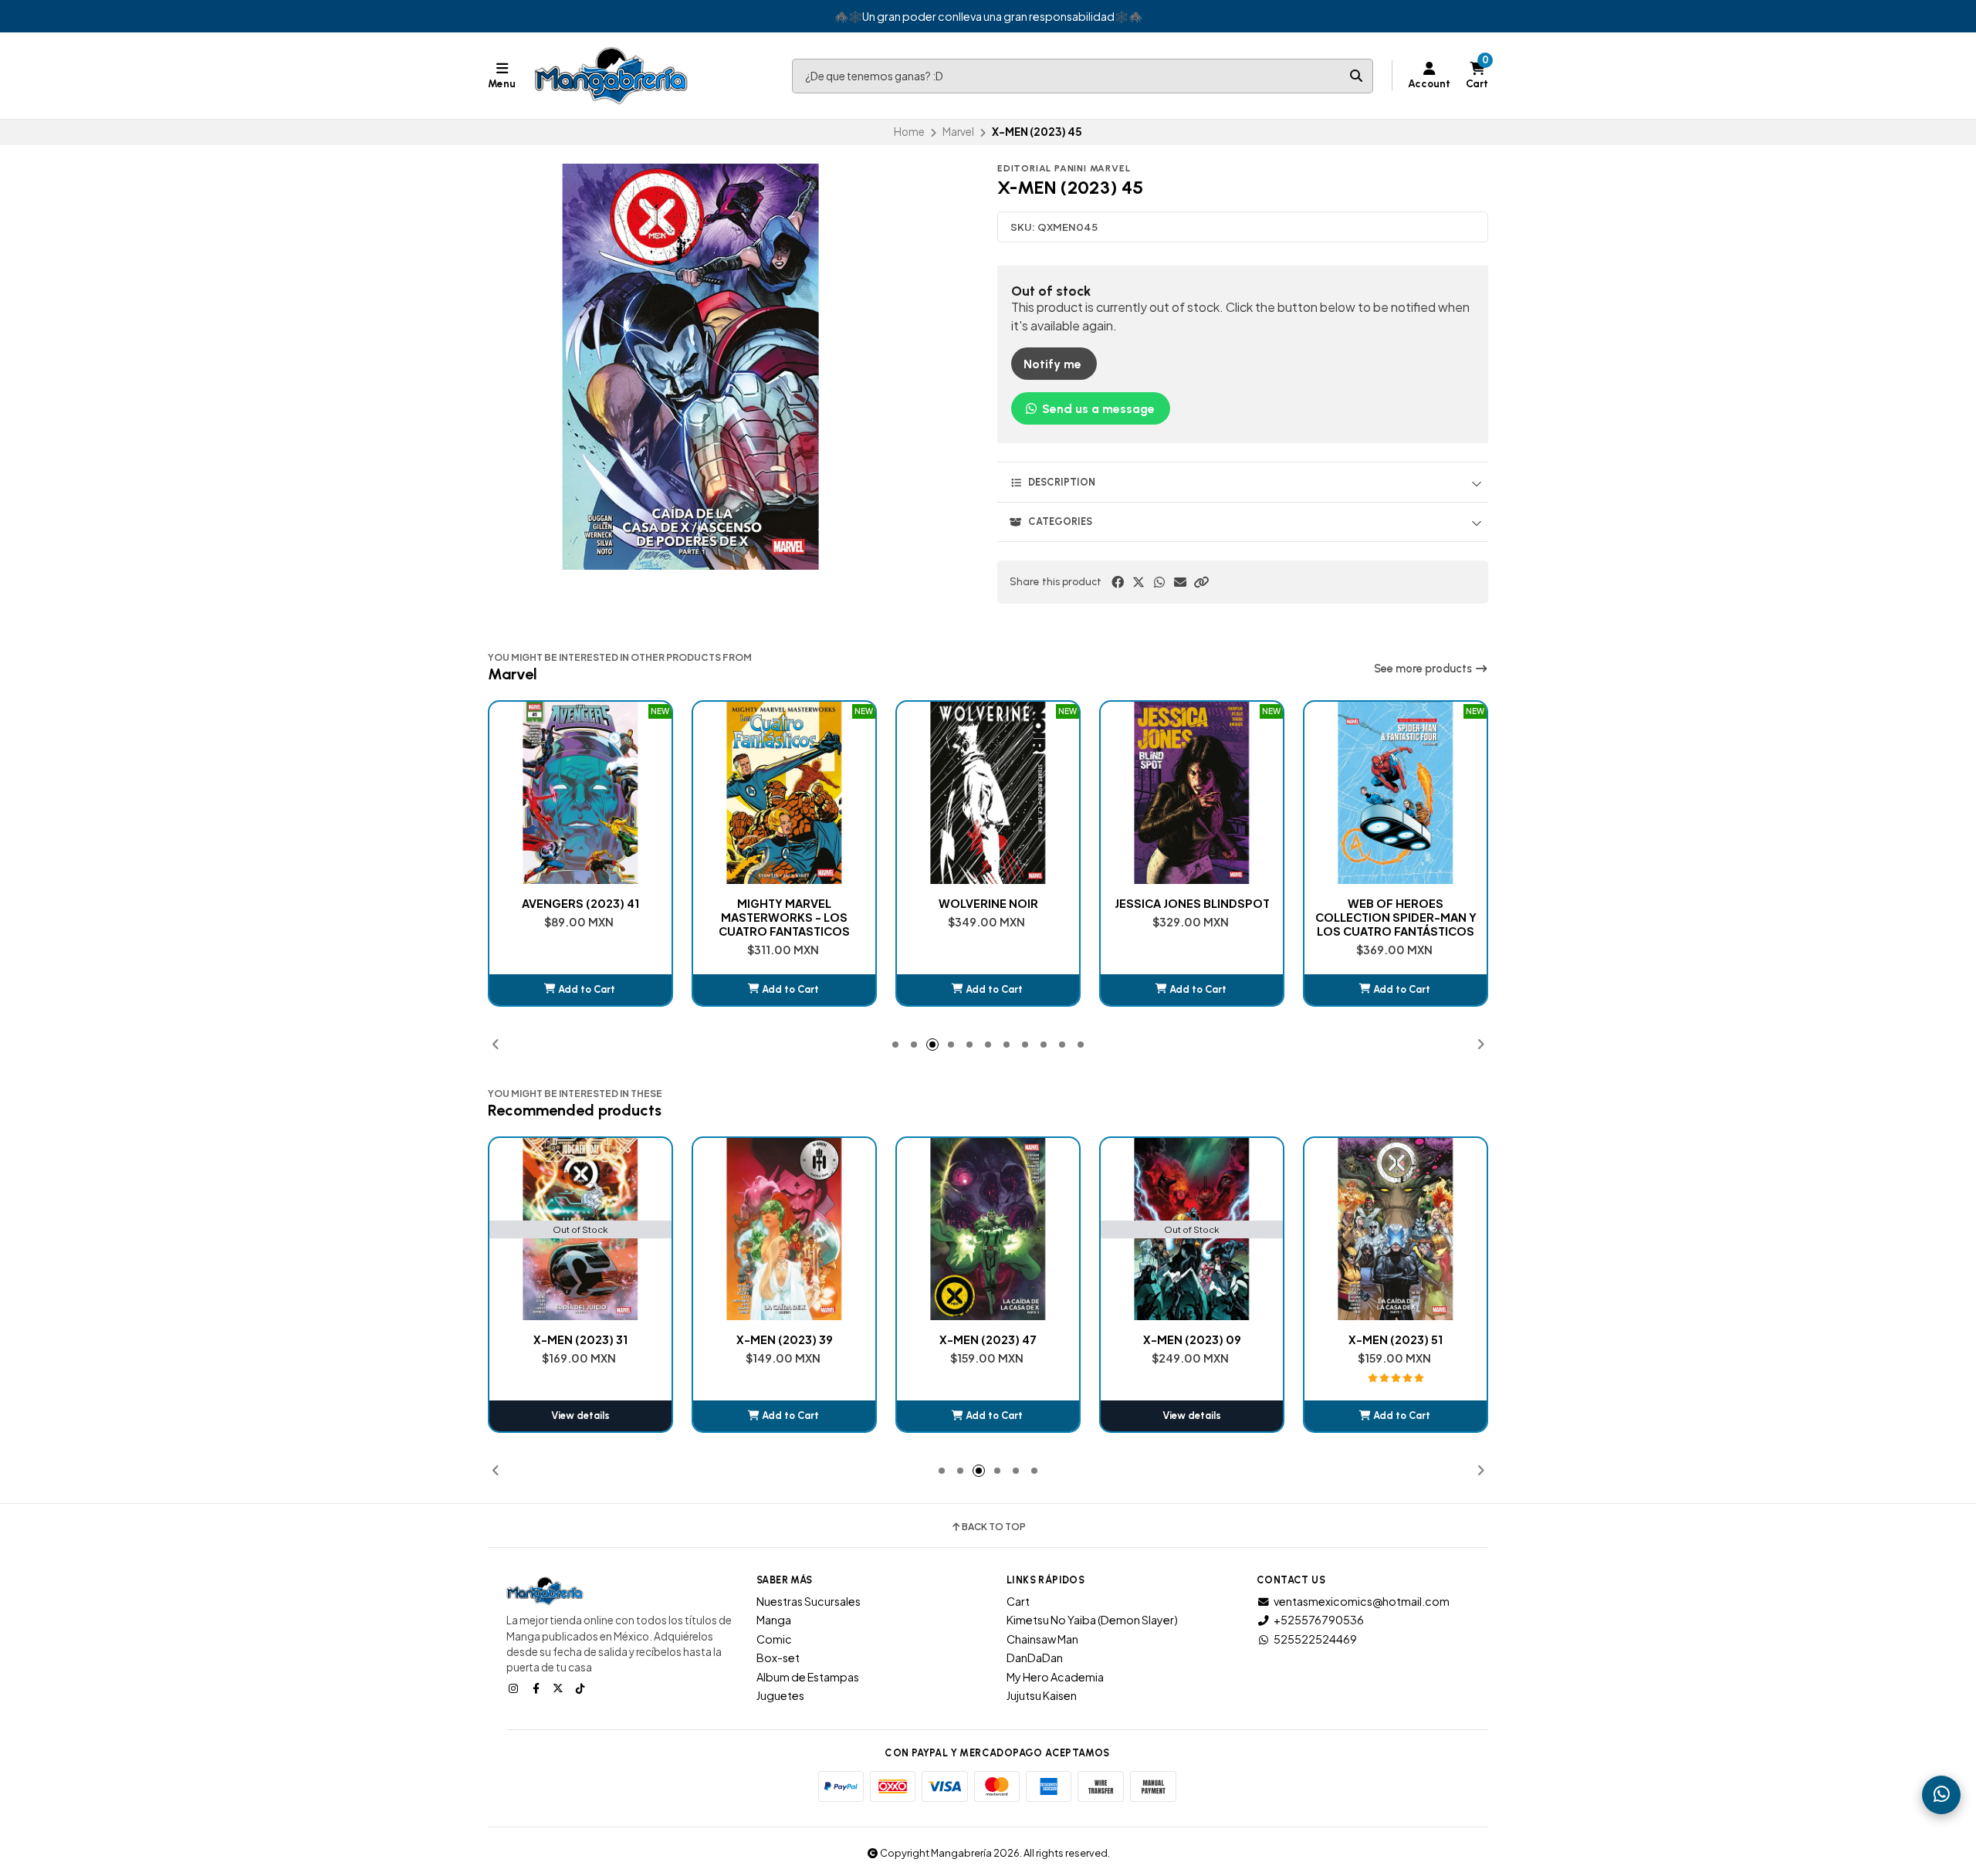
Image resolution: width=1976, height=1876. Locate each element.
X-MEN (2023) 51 (1192, 1339)
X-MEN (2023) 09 (988, 1339)
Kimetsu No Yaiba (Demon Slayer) (1092, 1620)
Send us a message (1097, 409)
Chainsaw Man (1042, 1639)
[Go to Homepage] (611, 76)
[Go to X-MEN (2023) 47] (784, 1229)
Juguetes (780, 1695)
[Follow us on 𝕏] (560, 1688)
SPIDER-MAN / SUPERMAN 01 (1396, 910)
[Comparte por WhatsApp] (1159, 582)
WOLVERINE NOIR (785, 903)
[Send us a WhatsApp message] (1941, 1795)
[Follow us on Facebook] (537, 1688)
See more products (1424, 669)
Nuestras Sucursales (809, 1601)
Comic (774, 1639)
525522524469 (1315, 1639)
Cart (1018, 1601)
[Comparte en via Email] (1180, 582)
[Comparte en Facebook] (1118, 582)
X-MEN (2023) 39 (581, 1339)
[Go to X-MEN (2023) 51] (1192, 1229)
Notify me (1052, 364)
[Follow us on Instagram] (515, 1688)
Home (909, 132)
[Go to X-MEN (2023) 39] (580, 1229)
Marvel (958, 132)
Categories (1060, 521)
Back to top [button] (994, 1527)
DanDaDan (1035, 1658)
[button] (1201, 582)
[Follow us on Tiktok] (582, 1688)
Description (1062, 482)
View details (988, 1415)
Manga (774, 1620)
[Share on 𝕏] (1139, 582)
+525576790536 (1319, 1620)
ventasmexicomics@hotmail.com (1362, 1601)
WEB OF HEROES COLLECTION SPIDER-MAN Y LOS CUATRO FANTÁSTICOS (1192, 917)
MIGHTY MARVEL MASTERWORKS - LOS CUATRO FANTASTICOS (580, 917)
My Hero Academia (1055, 1677)
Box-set (778, 1658)
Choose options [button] (1396, 989)
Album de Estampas (808, 1677)
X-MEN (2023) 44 (1396, 1339)
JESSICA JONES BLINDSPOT (988, 903)
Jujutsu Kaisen (1042, 1695)
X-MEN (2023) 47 (784, 1339)
